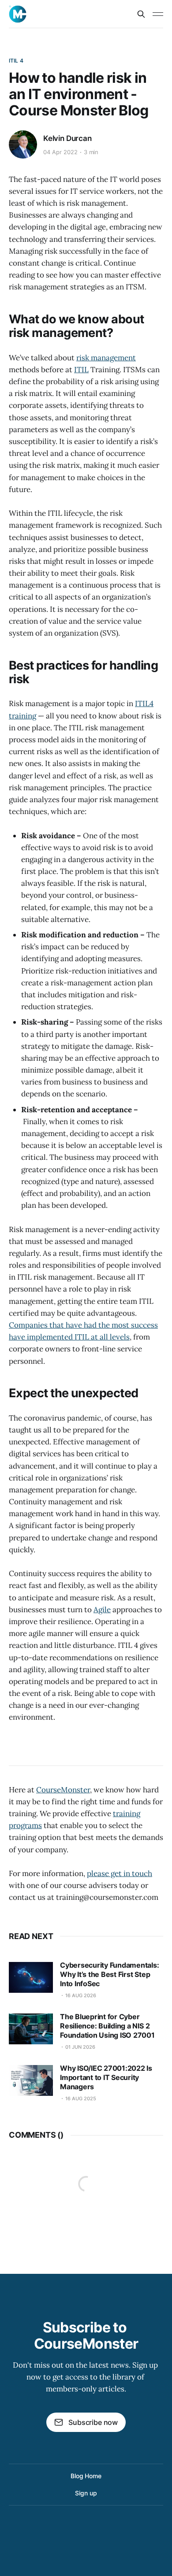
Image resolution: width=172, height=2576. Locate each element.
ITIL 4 (16, 61)
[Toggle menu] (158, 14)
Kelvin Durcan (67, 138)
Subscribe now (93, 2422)
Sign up (86, 2493)
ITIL (81, 370)
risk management (106, 358)
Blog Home (86, 2476)
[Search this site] (141, 14)
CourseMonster (63, 1790)
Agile (102, 1610)
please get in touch (120, 1873)
